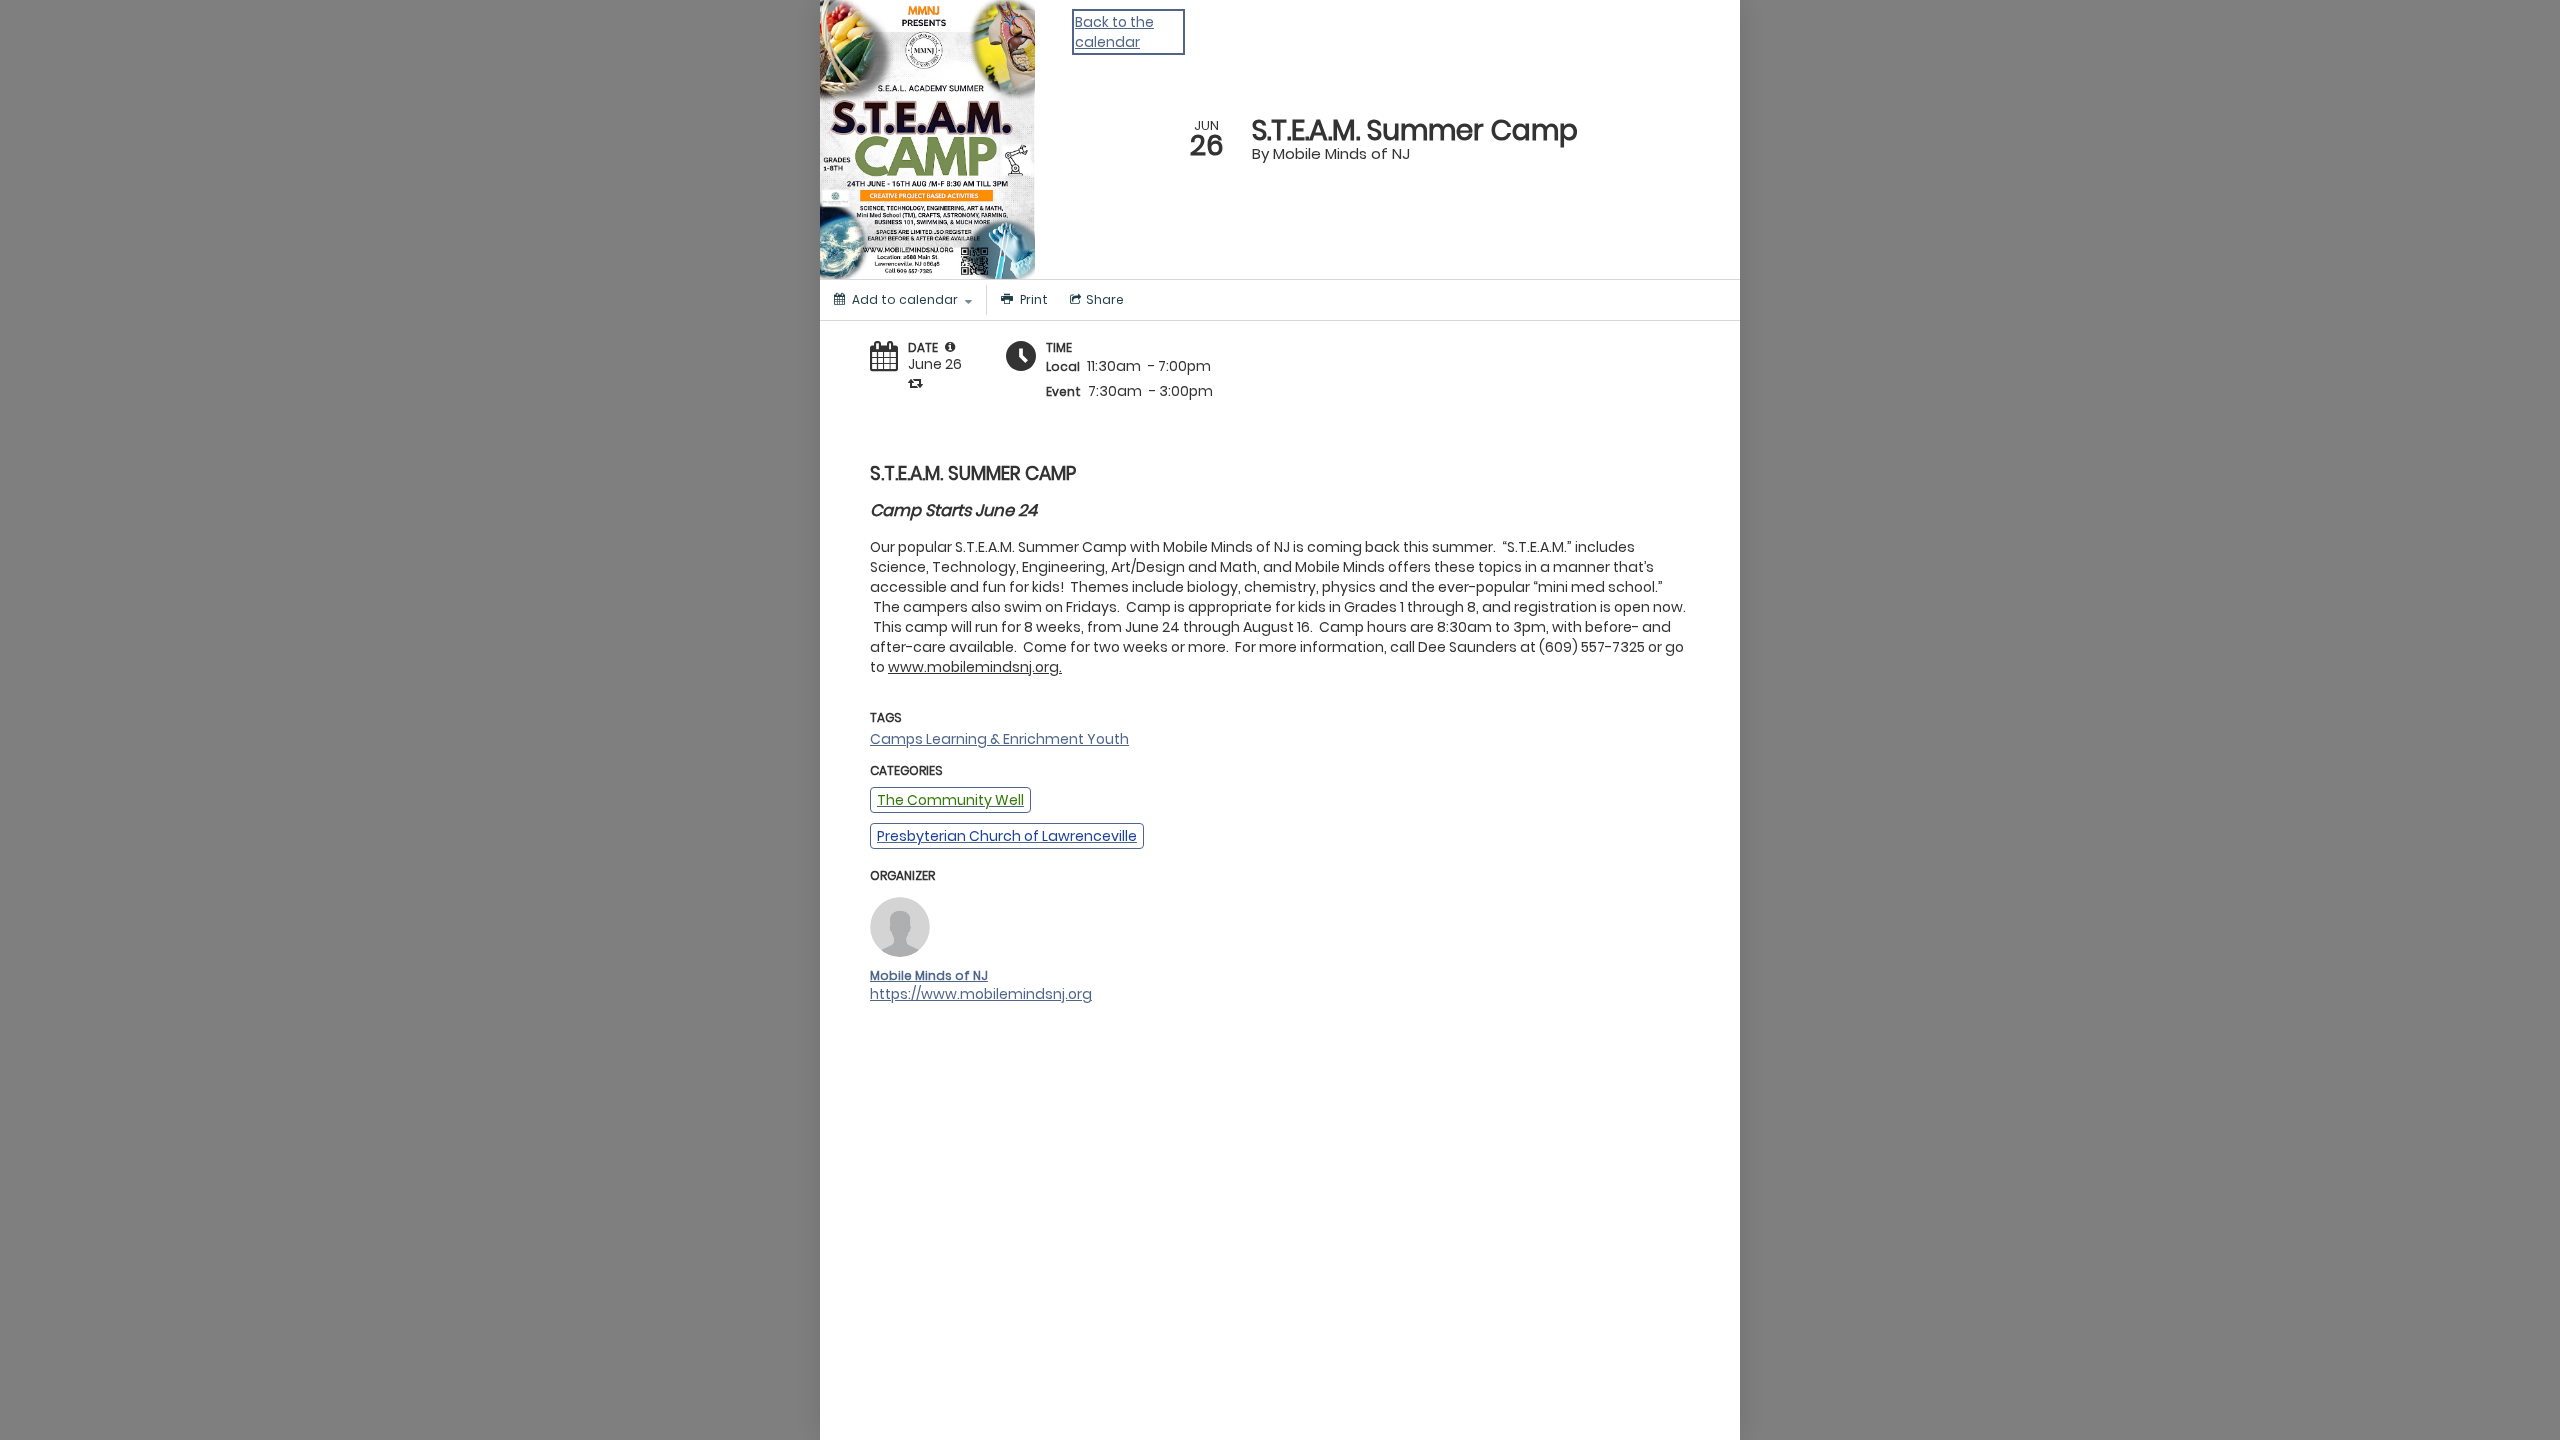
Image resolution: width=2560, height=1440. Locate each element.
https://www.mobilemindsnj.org (981, 994)
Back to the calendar (1114, 32)
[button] (950, 347)
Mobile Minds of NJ (929, 975)
